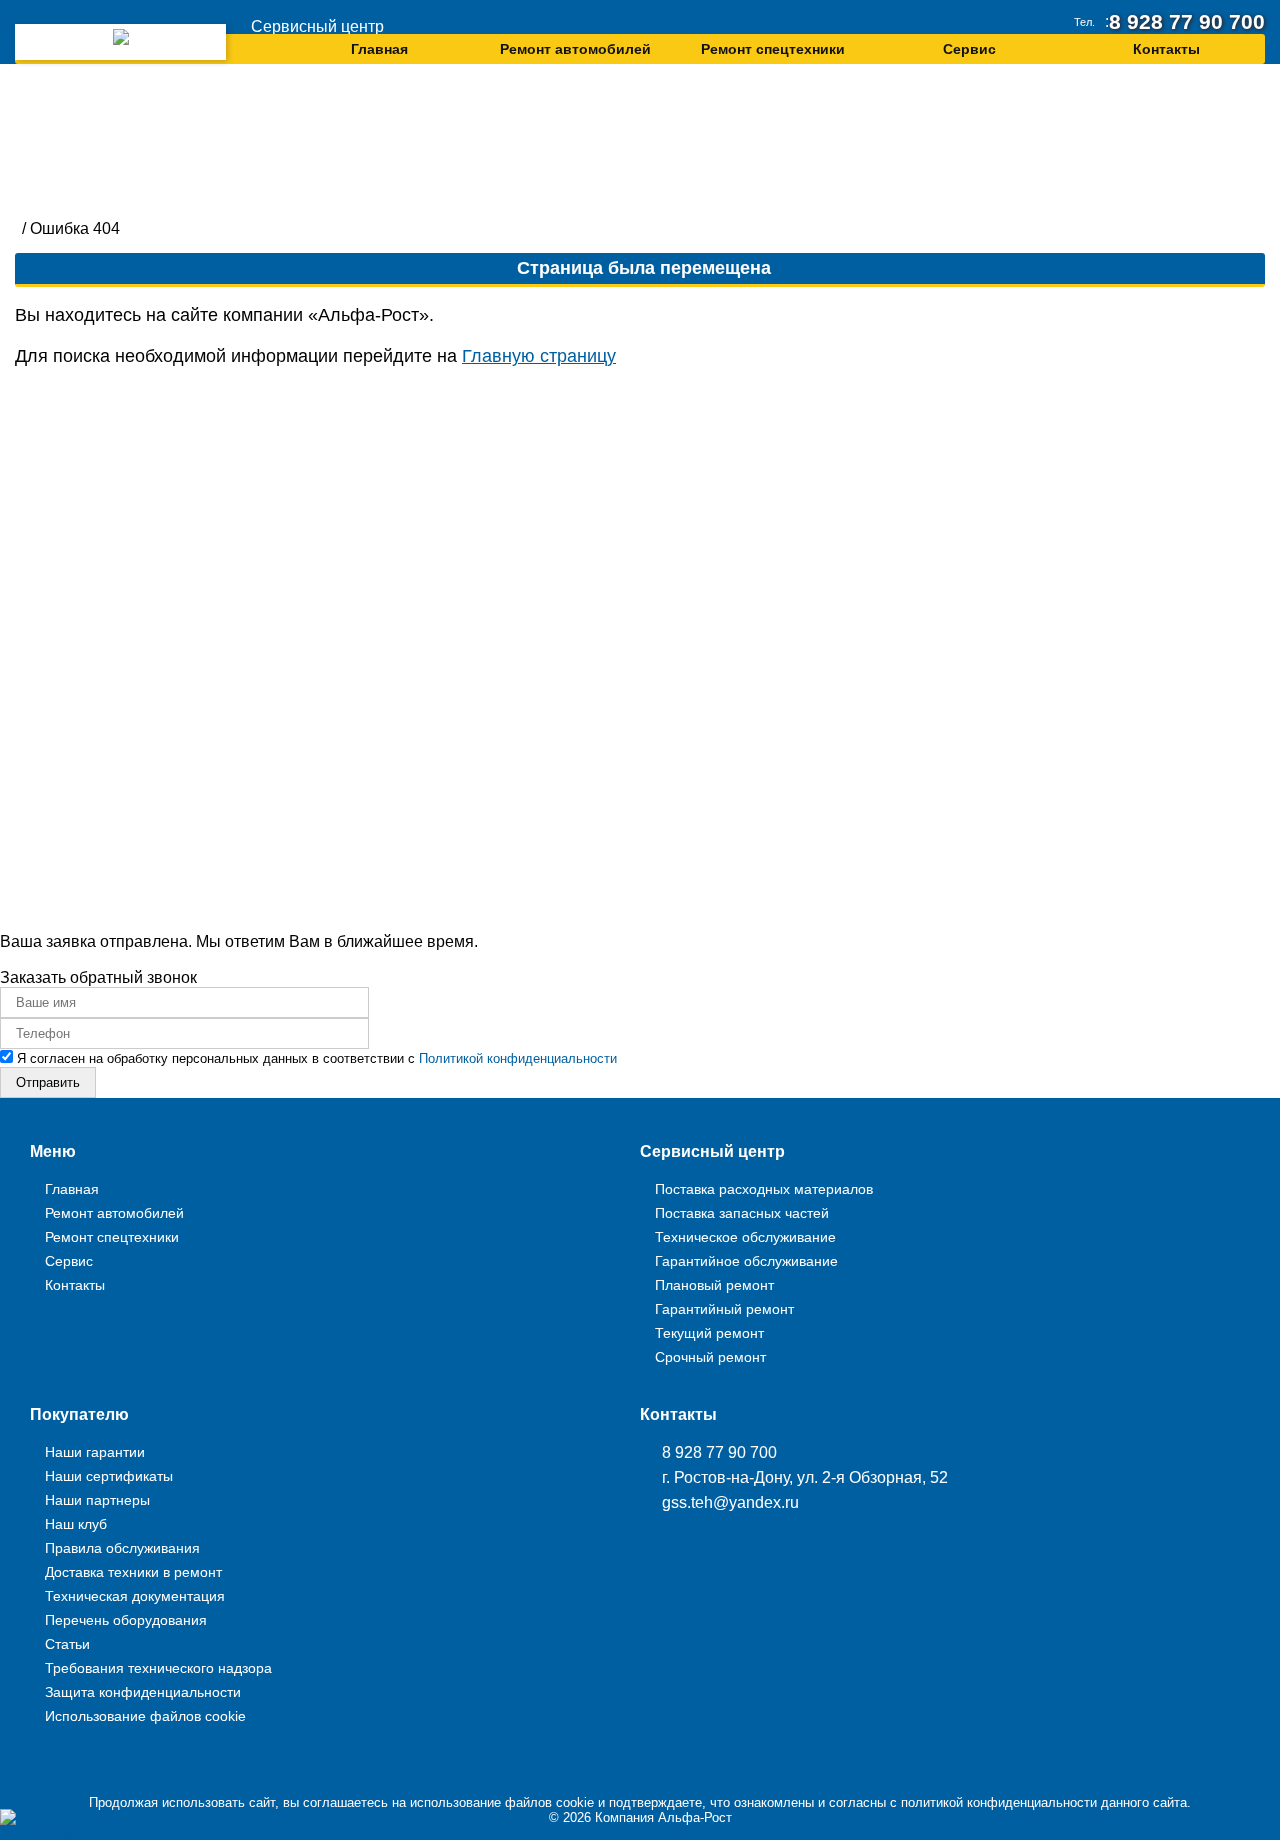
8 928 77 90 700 (1200, 20)
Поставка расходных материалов (764, 1189)
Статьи (67, 1644)
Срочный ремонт (710, 1357)
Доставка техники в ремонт (133, 1572)
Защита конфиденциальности (143, 1692)
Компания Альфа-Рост (663, 1817)
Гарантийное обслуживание (746, 1261)
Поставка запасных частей (742, 1213)
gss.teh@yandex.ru (730, 1502)
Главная (379, 46)
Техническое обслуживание (745, 1237)
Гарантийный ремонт (724, 1309)
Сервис (969, 46)
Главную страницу (539, 356)
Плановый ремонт (714, 1285)
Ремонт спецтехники (773, 46)
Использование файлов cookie (145, 1716)
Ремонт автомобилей (575, 46)
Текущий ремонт (709, 1333)
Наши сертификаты (109, 1476)
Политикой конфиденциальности (518, 1058)
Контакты (1166, 46)
